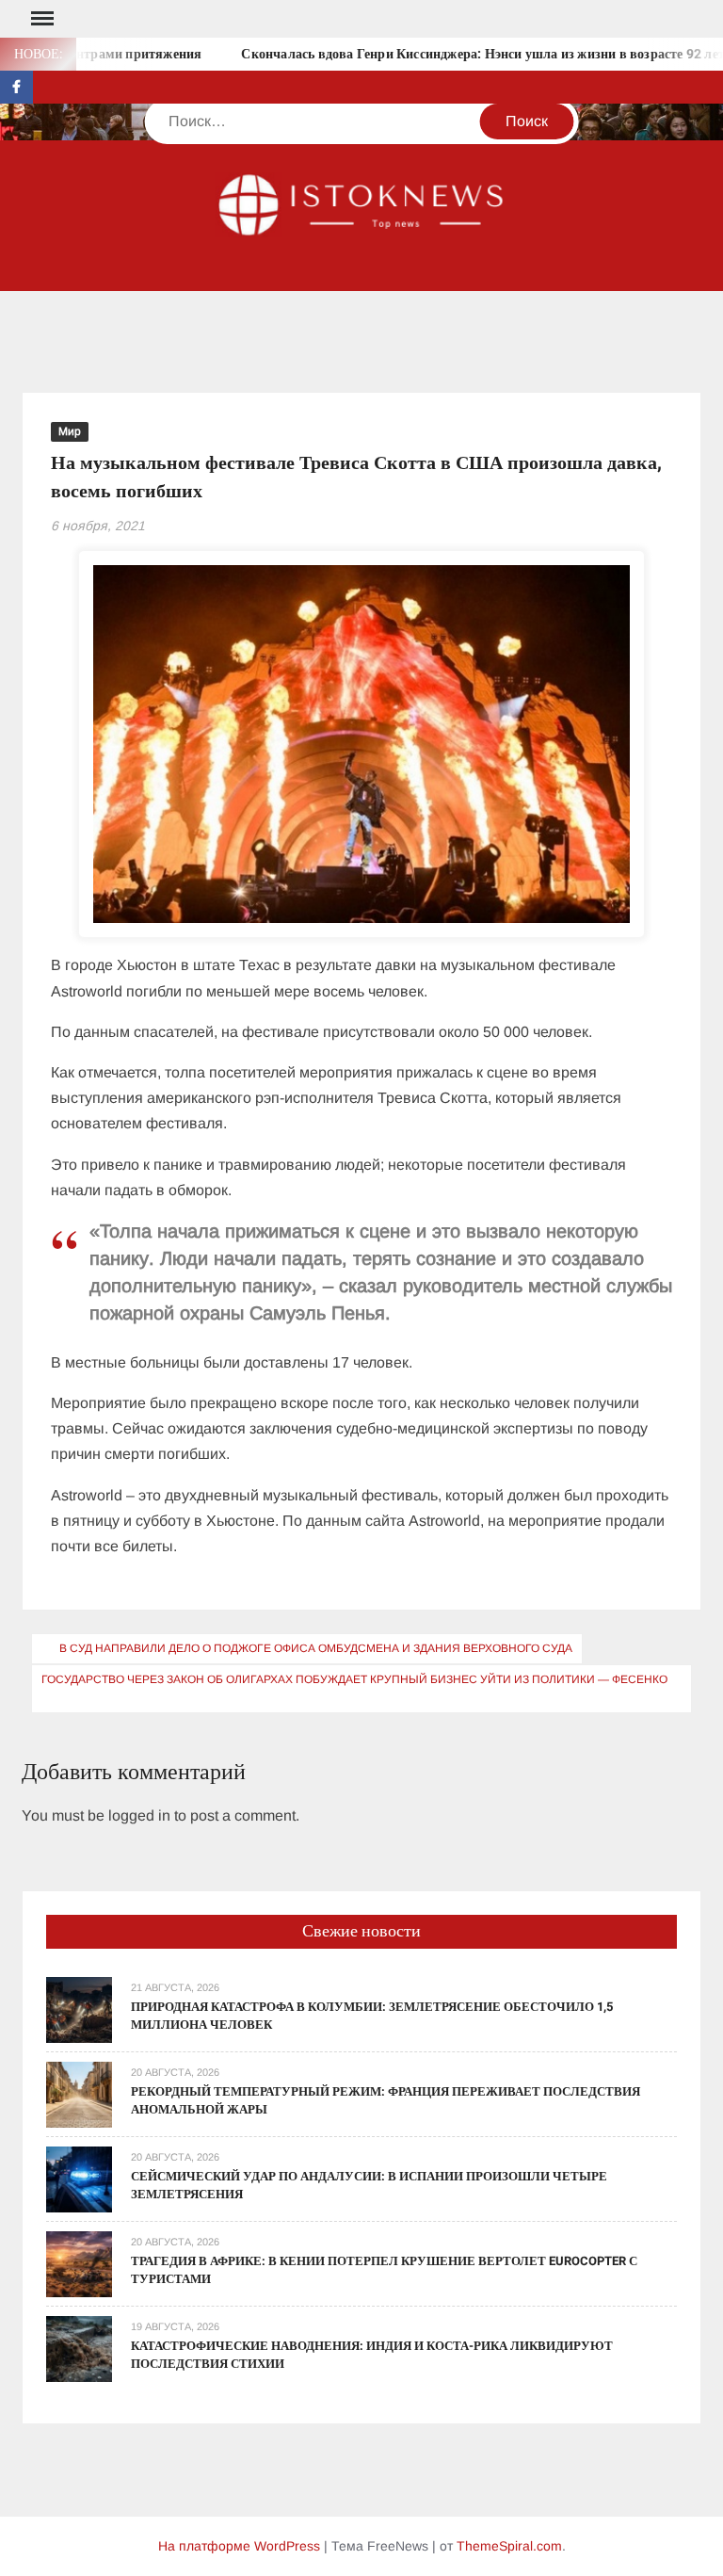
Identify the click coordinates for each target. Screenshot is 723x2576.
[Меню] (40, 19)
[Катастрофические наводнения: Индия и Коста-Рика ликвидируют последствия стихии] (79, 2348)
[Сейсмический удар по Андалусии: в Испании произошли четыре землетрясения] (79, 2178)
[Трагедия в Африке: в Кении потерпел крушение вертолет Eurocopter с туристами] (79, 2263)
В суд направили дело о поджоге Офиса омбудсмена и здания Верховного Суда (316, 1648)
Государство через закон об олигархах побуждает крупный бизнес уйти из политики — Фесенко (354, 1679)
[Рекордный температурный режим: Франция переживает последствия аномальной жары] (79, 2093)
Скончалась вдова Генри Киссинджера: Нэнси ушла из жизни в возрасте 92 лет (458, 54)
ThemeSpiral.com (509, 2546)
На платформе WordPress (239, 2546)
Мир (70, 431)
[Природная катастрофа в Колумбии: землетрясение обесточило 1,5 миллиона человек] (79, 2009)
